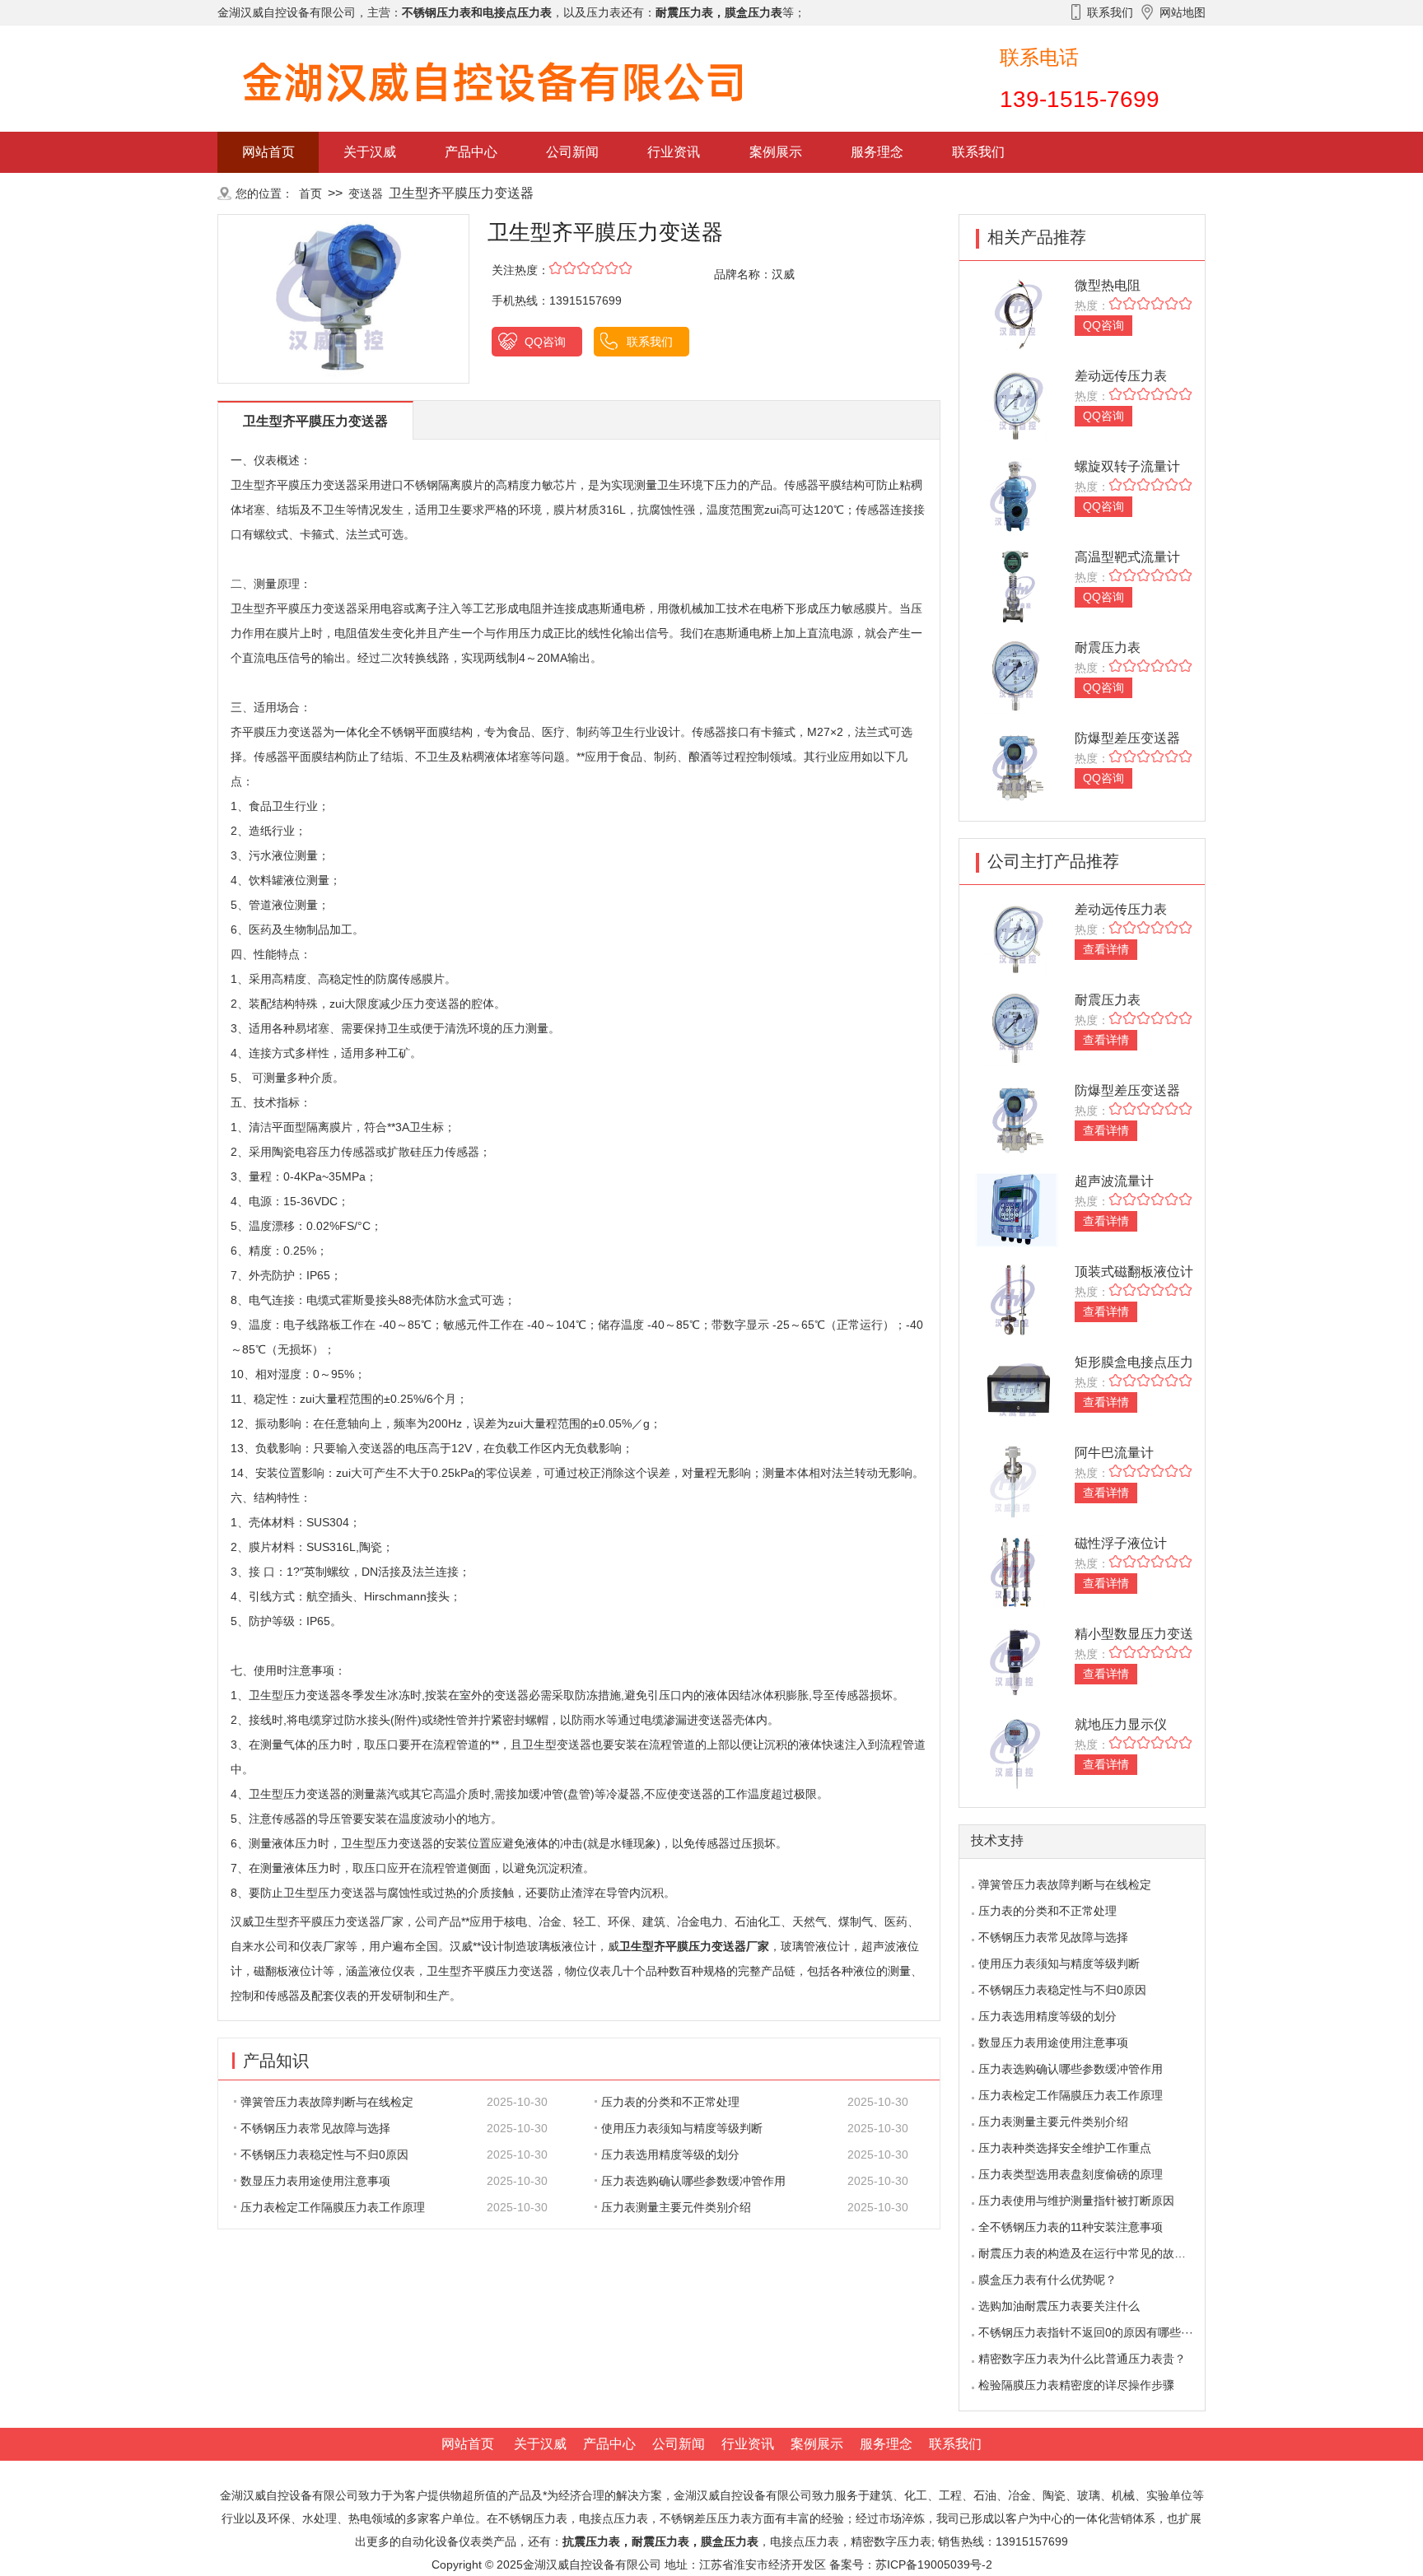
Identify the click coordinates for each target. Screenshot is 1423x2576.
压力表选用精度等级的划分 (670, 2154)
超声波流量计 (1114, 1181)
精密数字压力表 (891, 2541)
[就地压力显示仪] (1017, 1752)
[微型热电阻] (1017, 313)
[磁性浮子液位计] (1017, 1571)
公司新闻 (572, 152)
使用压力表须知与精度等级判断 (682, 2128)
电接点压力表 (805, 2541)
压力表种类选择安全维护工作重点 (1065, 2148)
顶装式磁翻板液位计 (1134, 1272)
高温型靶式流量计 (1127, 557)
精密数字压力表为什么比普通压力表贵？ (1082, 2359)
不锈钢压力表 (533, 2518)
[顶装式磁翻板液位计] (1017, 1300)
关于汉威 (370, 152)
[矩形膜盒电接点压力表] (1017, 1390)
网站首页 (268, 152)
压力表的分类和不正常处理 (670, 2102)
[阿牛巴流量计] (1017, 1481)
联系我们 (978, 152)
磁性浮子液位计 (1121, 1543)
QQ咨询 (545, 342)
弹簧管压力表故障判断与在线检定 (327, 2102)
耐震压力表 (1108, 647)
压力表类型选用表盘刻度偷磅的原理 (1071, 2174)
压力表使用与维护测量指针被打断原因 (1076, 2201)
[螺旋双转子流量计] (1017, 494)
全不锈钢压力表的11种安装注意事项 (1071, 2227)
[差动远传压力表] (1017, 404)
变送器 (366, 193)
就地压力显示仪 (1121, 1724)
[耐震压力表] (1017, 675)
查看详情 (1106, 949)
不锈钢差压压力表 (706, 2518)
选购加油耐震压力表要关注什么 (1059, 2306)
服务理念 (877, 152)
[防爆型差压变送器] (1017, 766)
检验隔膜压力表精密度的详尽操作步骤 (1076, 2385)
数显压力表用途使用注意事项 (315, 2181)
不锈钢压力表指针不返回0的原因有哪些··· (1086, 2332)
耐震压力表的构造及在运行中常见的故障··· (1088, 2253)
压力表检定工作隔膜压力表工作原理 (333, 2207)
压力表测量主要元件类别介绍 (676, 2207)
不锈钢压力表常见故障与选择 (315, 2128)
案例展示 (776, 152)
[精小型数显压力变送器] (1017, 1662)
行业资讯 (674, 152)
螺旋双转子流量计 (1127, 466)
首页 (310, 193)
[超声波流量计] (1017, 1209)
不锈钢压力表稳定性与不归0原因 (324, 2154)
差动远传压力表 (1121, 376)
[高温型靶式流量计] (1017, 585)
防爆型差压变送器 (1127, 738)
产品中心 (471, 152)
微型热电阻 (1108, 285)
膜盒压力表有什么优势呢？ (1047, 2280)
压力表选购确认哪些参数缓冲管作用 (693, 2181)
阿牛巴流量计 (1114, 1453)
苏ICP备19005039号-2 (934, 2564)
